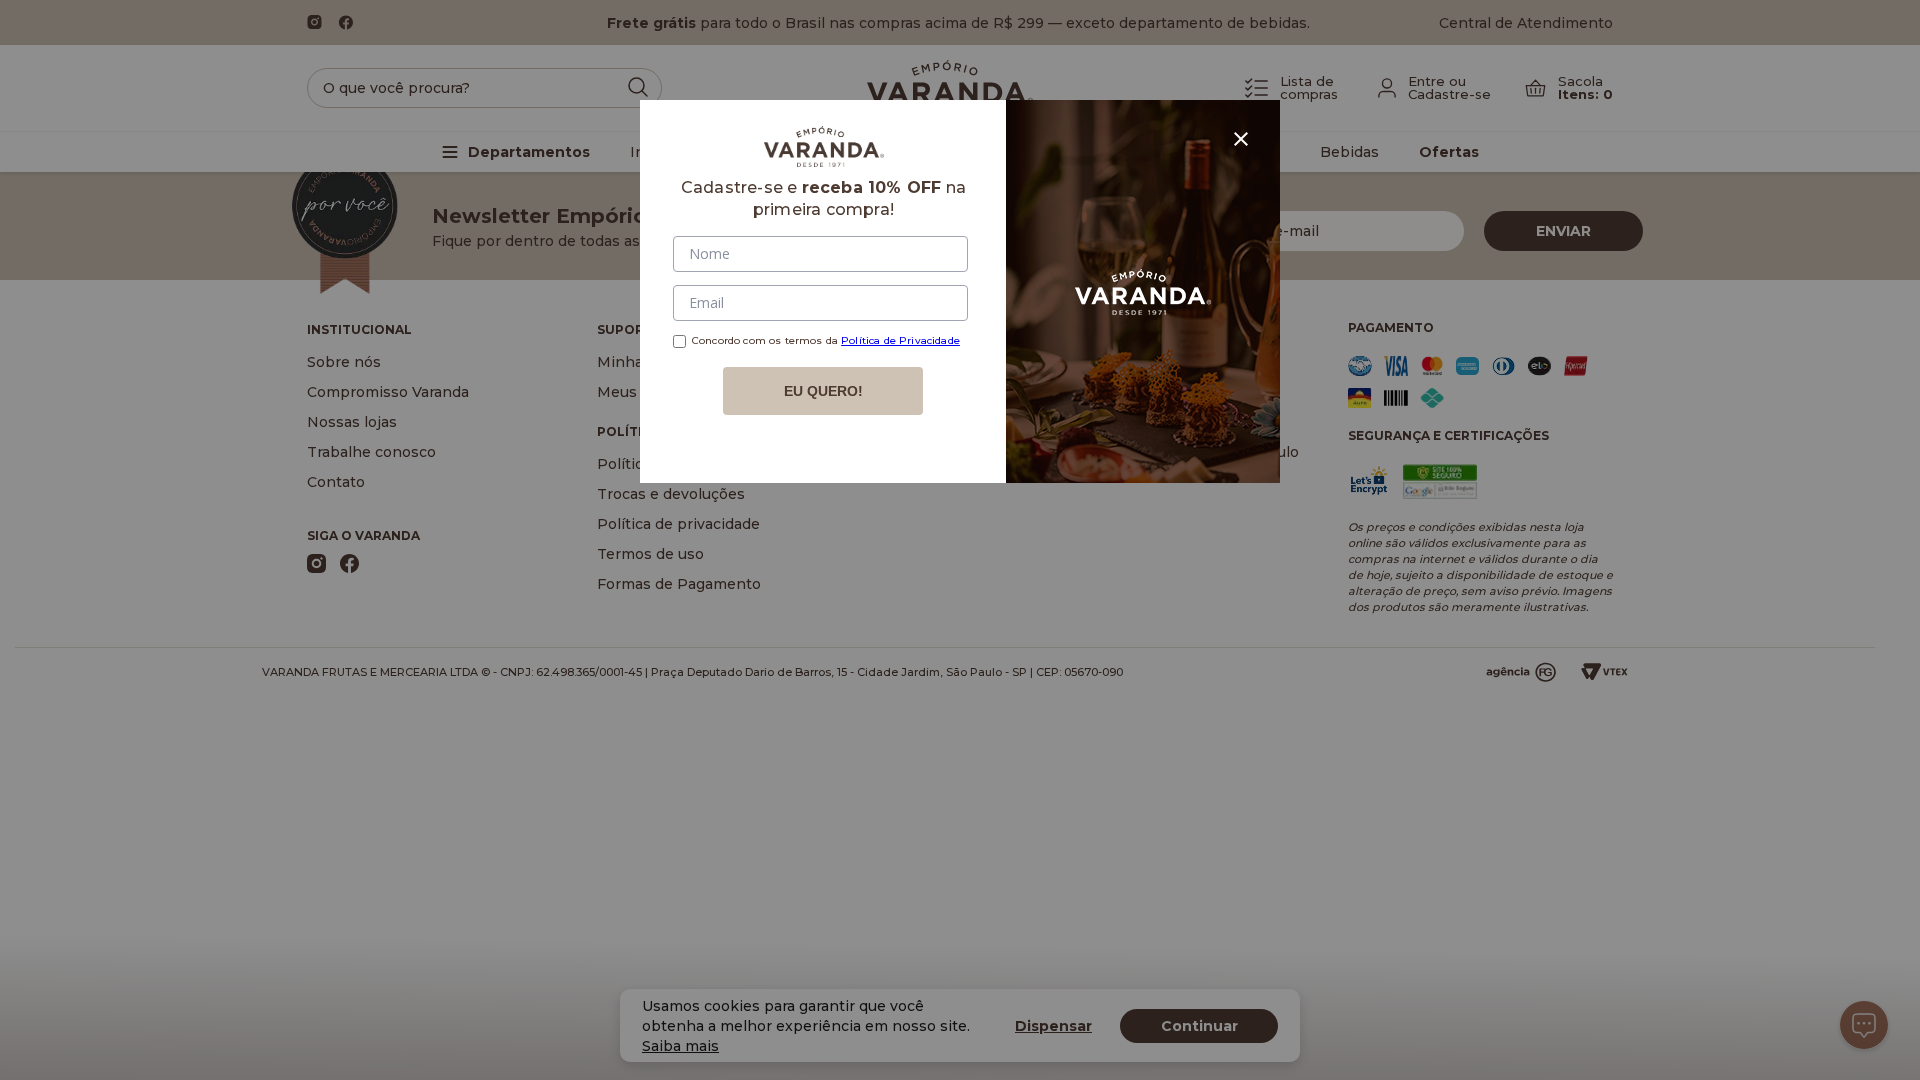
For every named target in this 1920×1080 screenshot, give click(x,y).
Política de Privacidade (900, 340)
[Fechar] (1241, 139)
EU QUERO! (823, 391)
